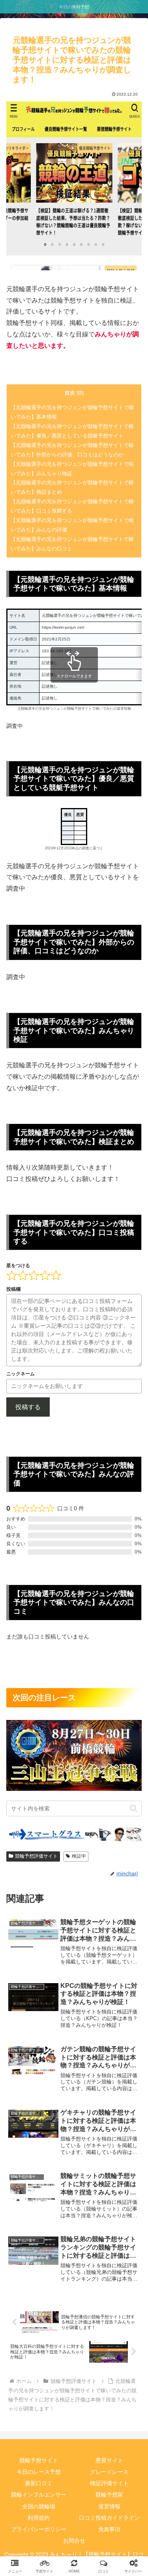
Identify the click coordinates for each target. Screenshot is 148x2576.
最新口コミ (39, 2483)
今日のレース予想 (39, 2472)
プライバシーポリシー (39, 2529)
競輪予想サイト (39, 2460)
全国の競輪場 (39, 2506)
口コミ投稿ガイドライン (109, 2518)
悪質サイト (109, 2460)
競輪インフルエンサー (39, 2495)
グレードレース (109, 2472)
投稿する (28, 1407)
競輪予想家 (109, 2495)
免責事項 (109, 2529)
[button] (134, 1808)
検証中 (79, 1856)
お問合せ (74, 2541)
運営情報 (109, 2506)
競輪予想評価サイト (36, 1856)
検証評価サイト (109, 2483)
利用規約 (39, 2518)
